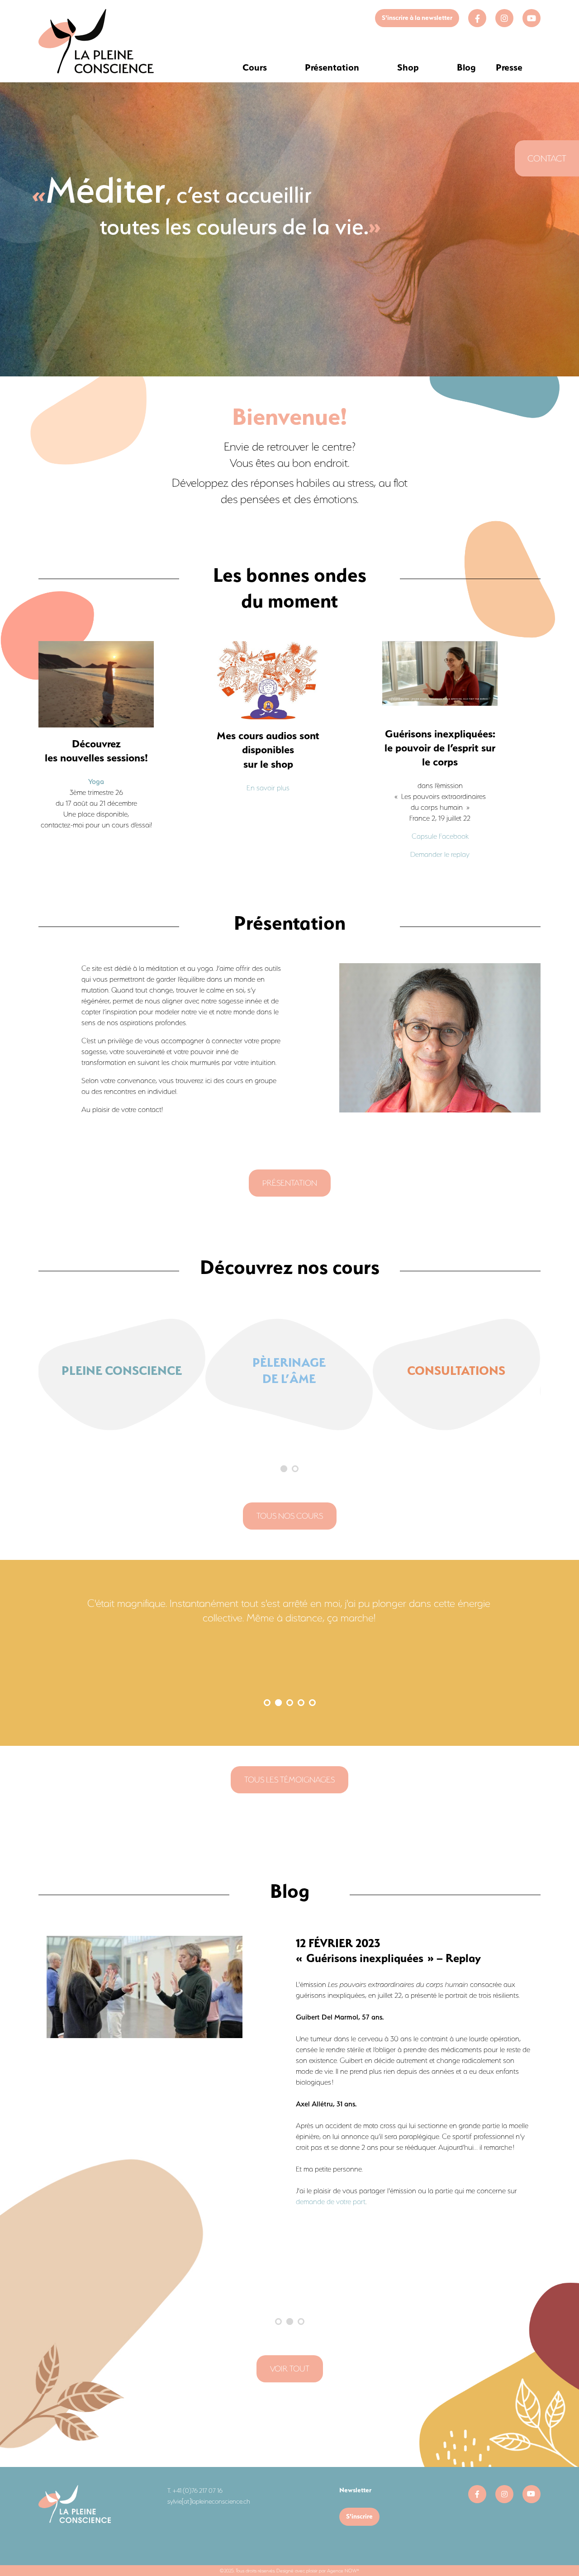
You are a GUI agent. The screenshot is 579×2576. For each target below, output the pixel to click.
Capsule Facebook (440, 836)
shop (463, 1984)
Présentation (332, 67)
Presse (509, 67)
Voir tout (290, 2369)
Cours (255, 67)
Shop (408, 67)
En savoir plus (268, 788)
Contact (547, 158)
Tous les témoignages (289, 1780)
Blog (466, 67)
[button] (284, 1469)
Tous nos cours (290, 1516)
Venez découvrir (358, 2028)
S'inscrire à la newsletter (417, 18)
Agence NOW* (343, 2571)
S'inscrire (359, 2516)
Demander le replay (440, 854)
